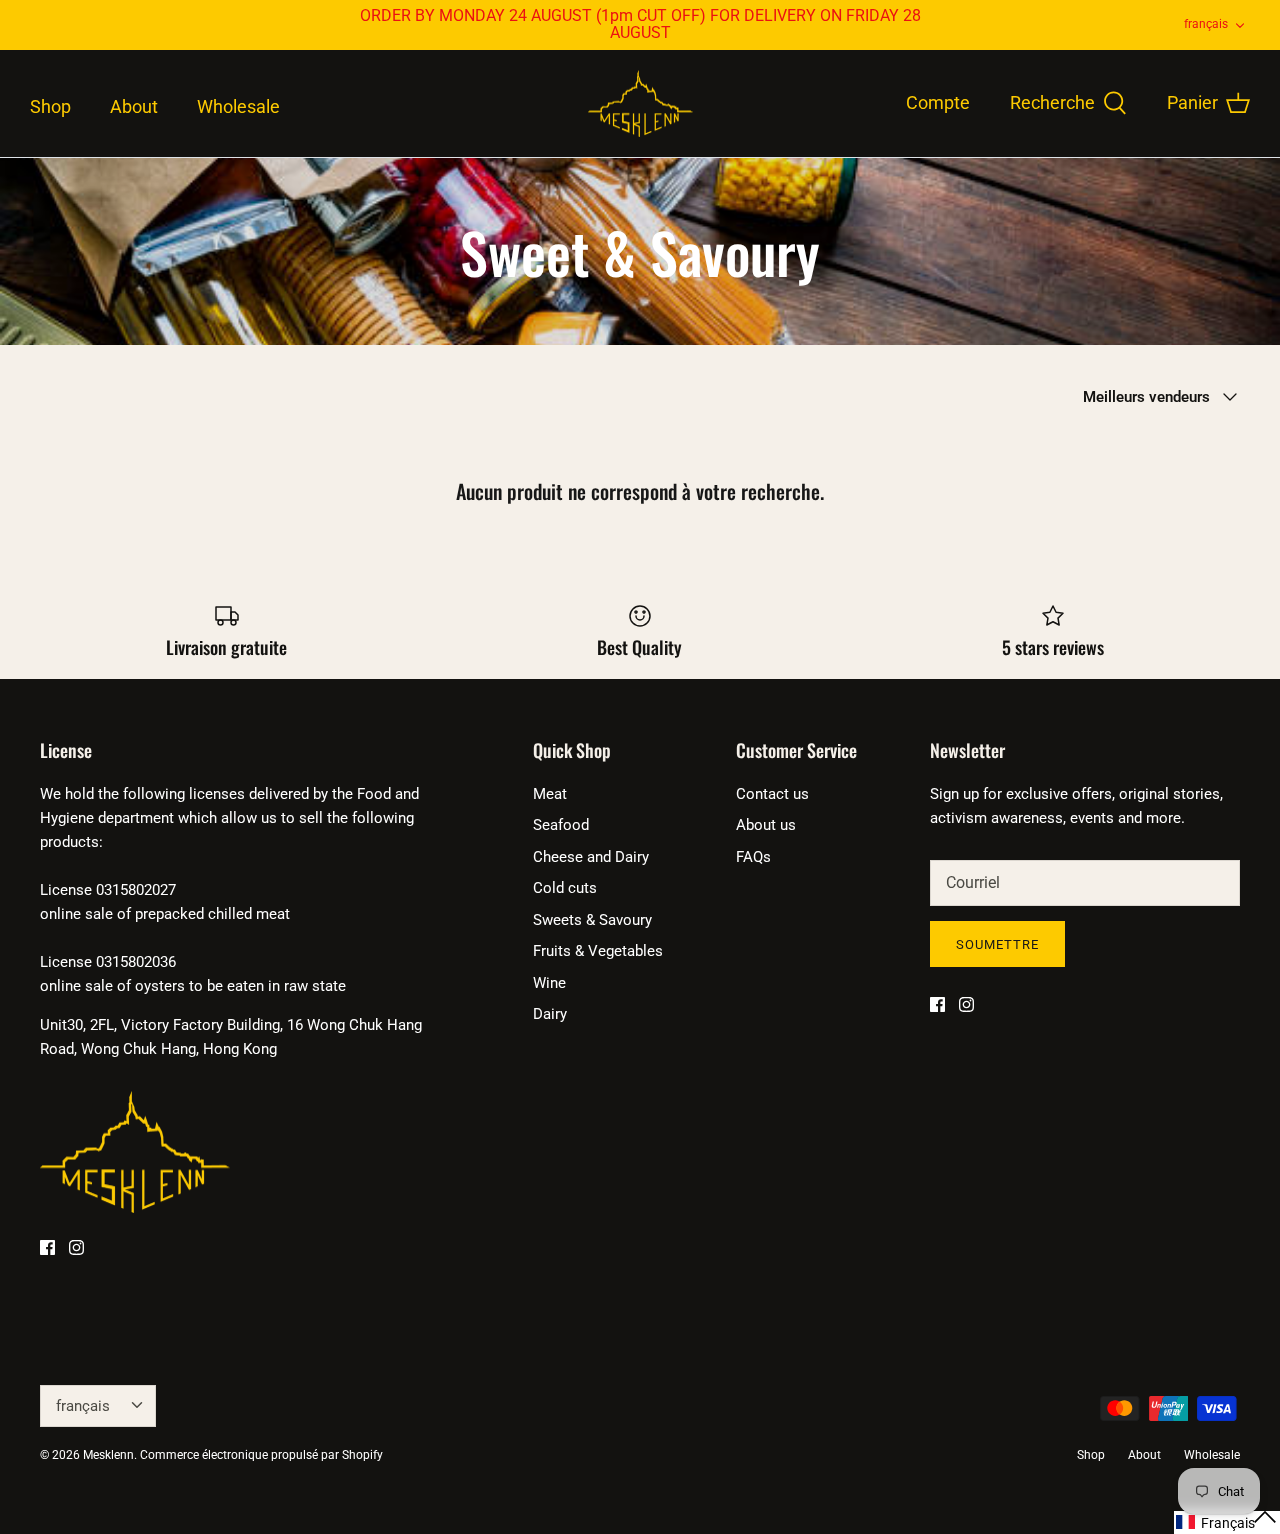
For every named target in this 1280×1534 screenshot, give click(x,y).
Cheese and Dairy (591, 857)
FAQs (753, 857)
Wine (549, 983)
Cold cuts (565, 888)
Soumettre (997, 944)
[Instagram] (76, 1247)
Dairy (550, 1014)
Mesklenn (108, 1455)
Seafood (561, 825)
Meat (550, 794)
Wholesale (238, 106)
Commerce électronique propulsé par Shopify (261, 1455)
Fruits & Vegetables (598, 951)
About (134, 106)
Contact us (772, 794)
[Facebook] (47, 1247)
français (1206, 24)
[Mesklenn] (640, 104)
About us (766, 825)
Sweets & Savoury (592, 920)
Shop (50, 106)
